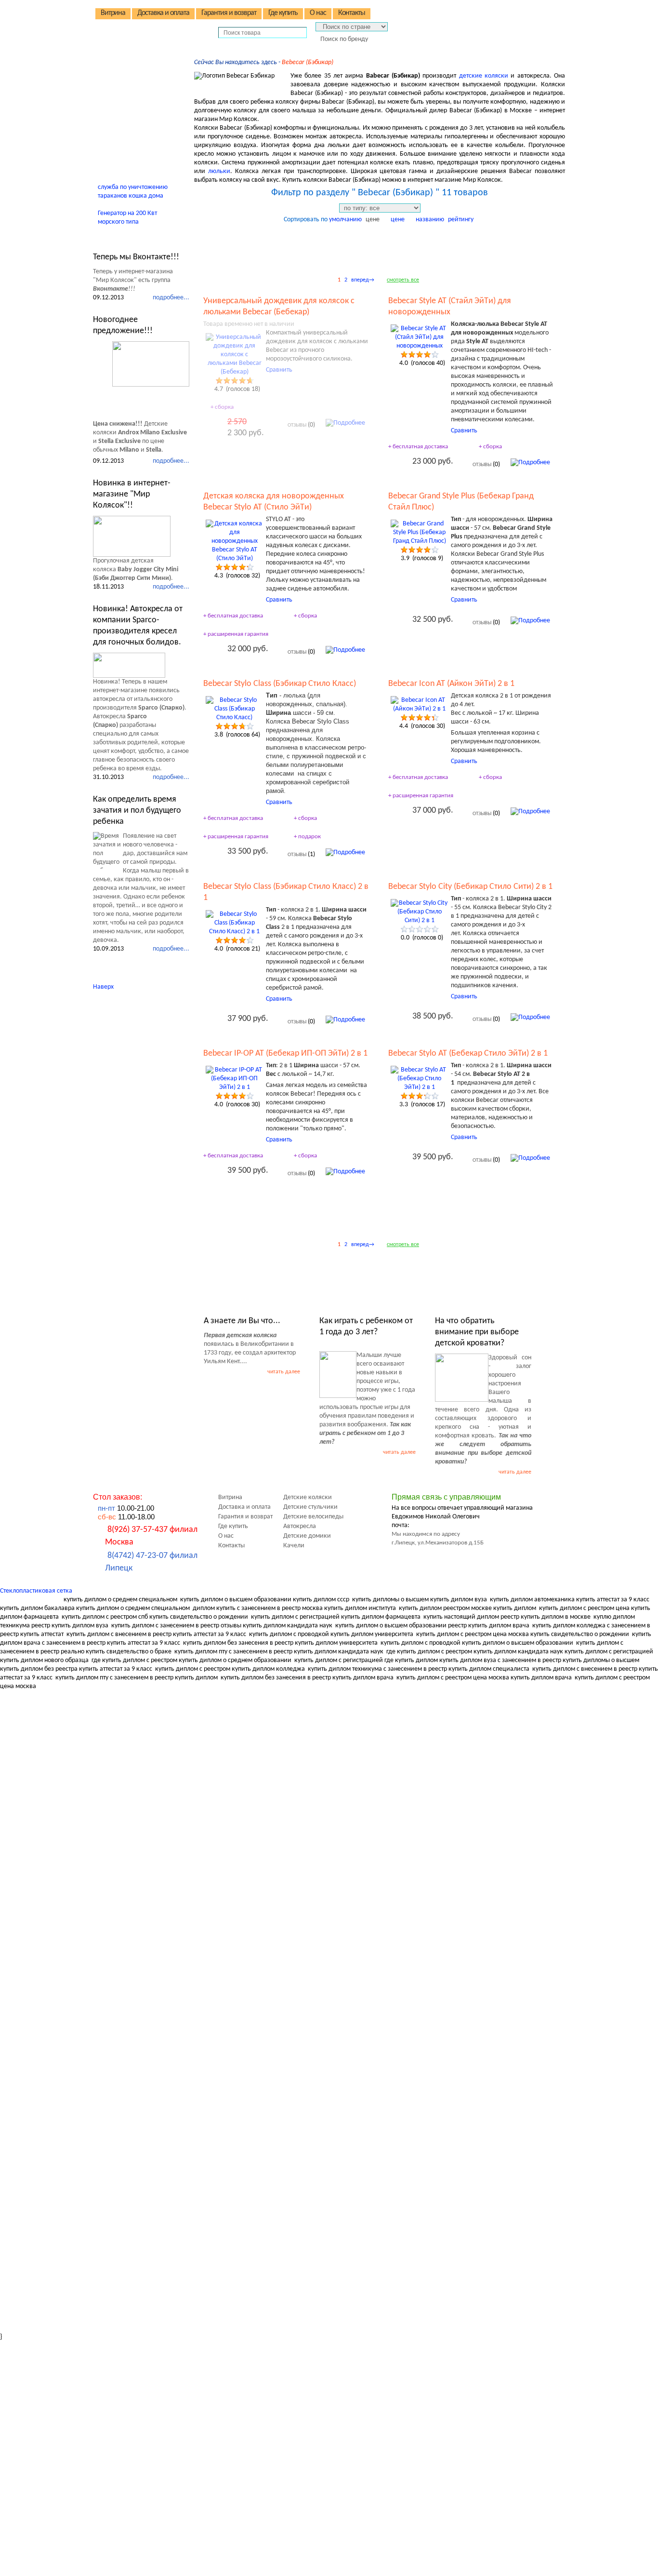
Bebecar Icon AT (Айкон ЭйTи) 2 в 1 (451, 684)
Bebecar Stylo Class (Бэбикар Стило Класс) (280, 684)
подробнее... (171, 298)
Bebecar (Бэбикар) (308, 62)
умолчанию (345, 220)
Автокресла (123, 102)
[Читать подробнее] (151, 364)
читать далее (284, 1372)
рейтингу (461, 220)
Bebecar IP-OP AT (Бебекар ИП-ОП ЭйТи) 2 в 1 (285, 1053)
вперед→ (363, 280)
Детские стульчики (134, 75)
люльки (219, 171)
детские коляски (484, 76)
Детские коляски (131, 62)
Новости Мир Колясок (141, 238)
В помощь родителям (139, 143)
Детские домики (131, 116)
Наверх (103, 987)
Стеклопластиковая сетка (36, 1591)
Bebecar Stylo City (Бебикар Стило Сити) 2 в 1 (470, 887)
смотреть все (403, 280)
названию (430, 220)
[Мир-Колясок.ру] (156, 25)
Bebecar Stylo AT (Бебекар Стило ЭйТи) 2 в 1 (468, 1053)
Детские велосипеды (137, 89)
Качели (116, 129)
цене (373, 220)
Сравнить (279, 370)
